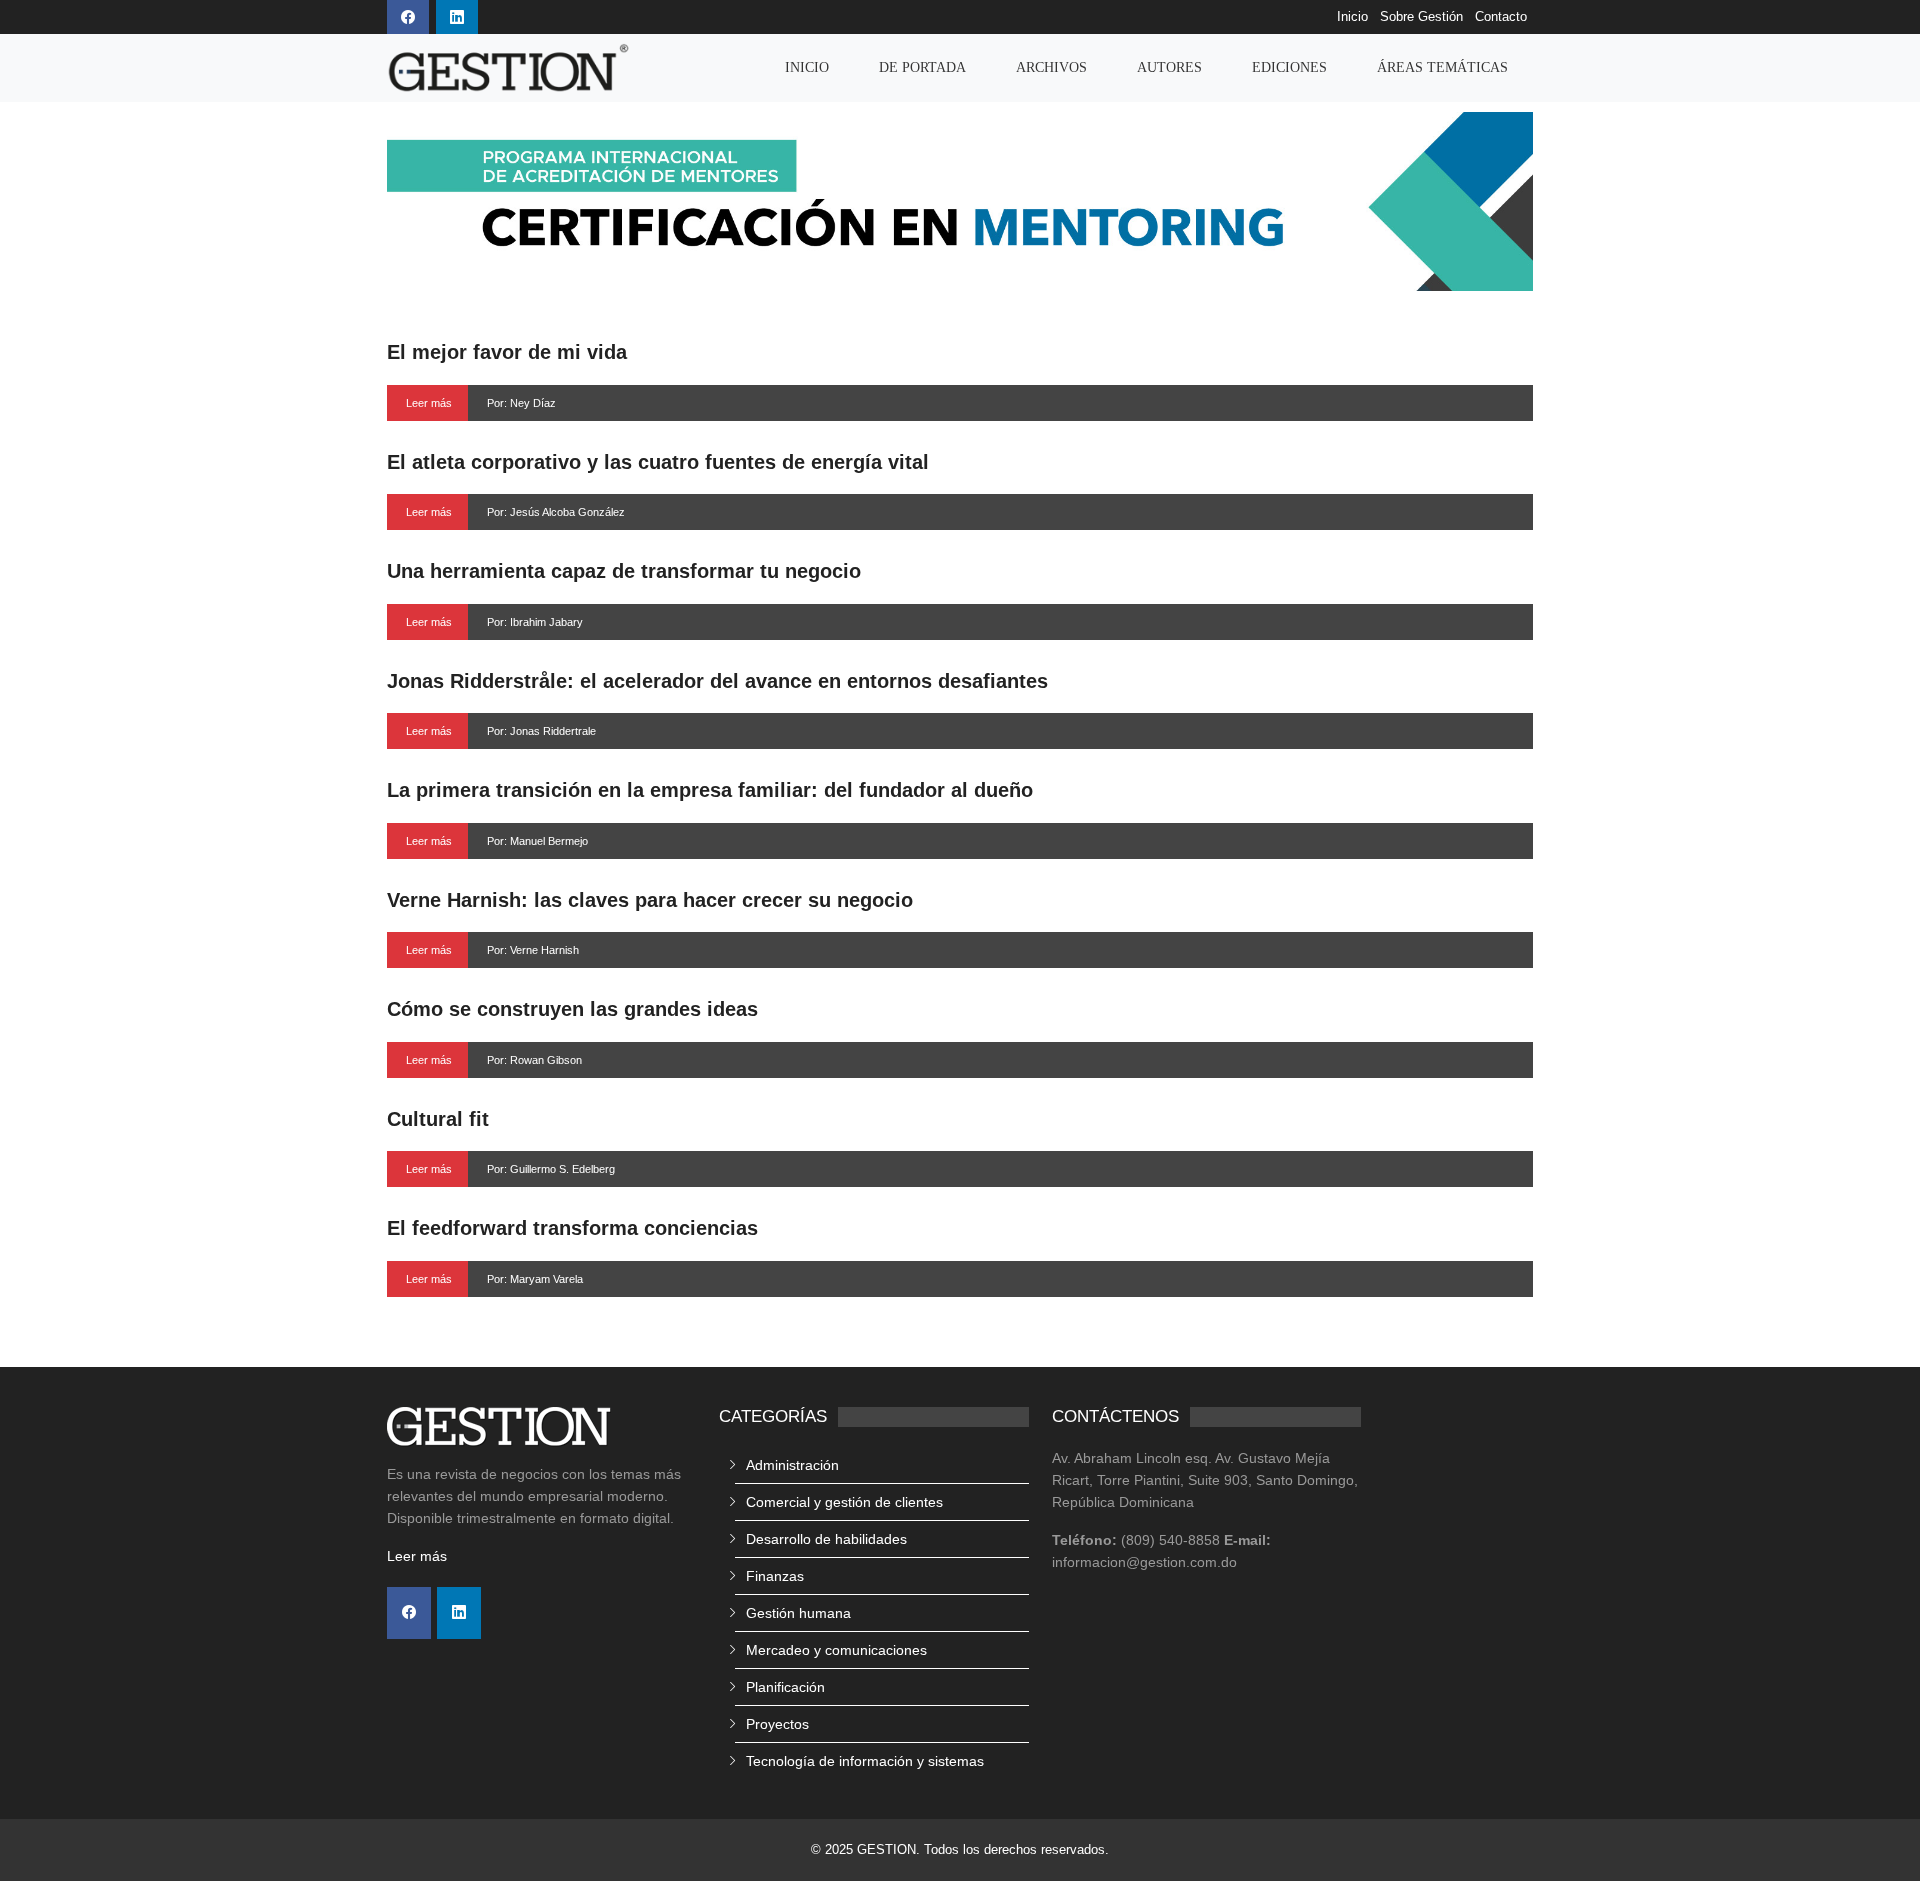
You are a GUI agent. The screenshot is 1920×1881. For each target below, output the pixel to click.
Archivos (1051, 67)
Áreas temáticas (1442, 67)
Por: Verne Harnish (533, 950)
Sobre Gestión (1421, 17)
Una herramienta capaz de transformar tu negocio (624, 571)
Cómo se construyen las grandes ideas (572, 1009)
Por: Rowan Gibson (534, 1060)
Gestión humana (798, 1613)
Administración (792, 1465)
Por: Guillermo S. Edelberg (551, 1169)
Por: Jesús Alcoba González (556, 512)
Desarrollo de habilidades (826, 1539)
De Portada (922, 67)
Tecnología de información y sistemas (865, 1761)
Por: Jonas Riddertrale (541, 731)
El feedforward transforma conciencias (572, 1228)
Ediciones (1289, 67)
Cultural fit (438, 1119)
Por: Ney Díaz (521, 403)
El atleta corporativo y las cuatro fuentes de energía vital (658, 462)
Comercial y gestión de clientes (844, 1502)
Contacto (1501, 17)
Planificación (785, 1687)
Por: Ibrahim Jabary (535, 622)
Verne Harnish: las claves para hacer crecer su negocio (650, 900)
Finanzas (775, 1576)
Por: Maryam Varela (535, 1279)
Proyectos (777, 1724)
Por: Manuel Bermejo (537, 841)
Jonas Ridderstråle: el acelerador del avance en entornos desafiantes (717, 681)
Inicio (1352, 17)
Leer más (429, 403)
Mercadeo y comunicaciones (836, 1650)
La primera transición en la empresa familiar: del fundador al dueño (710, 790)
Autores (1169, 67)
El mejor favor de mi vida (507, 352)
